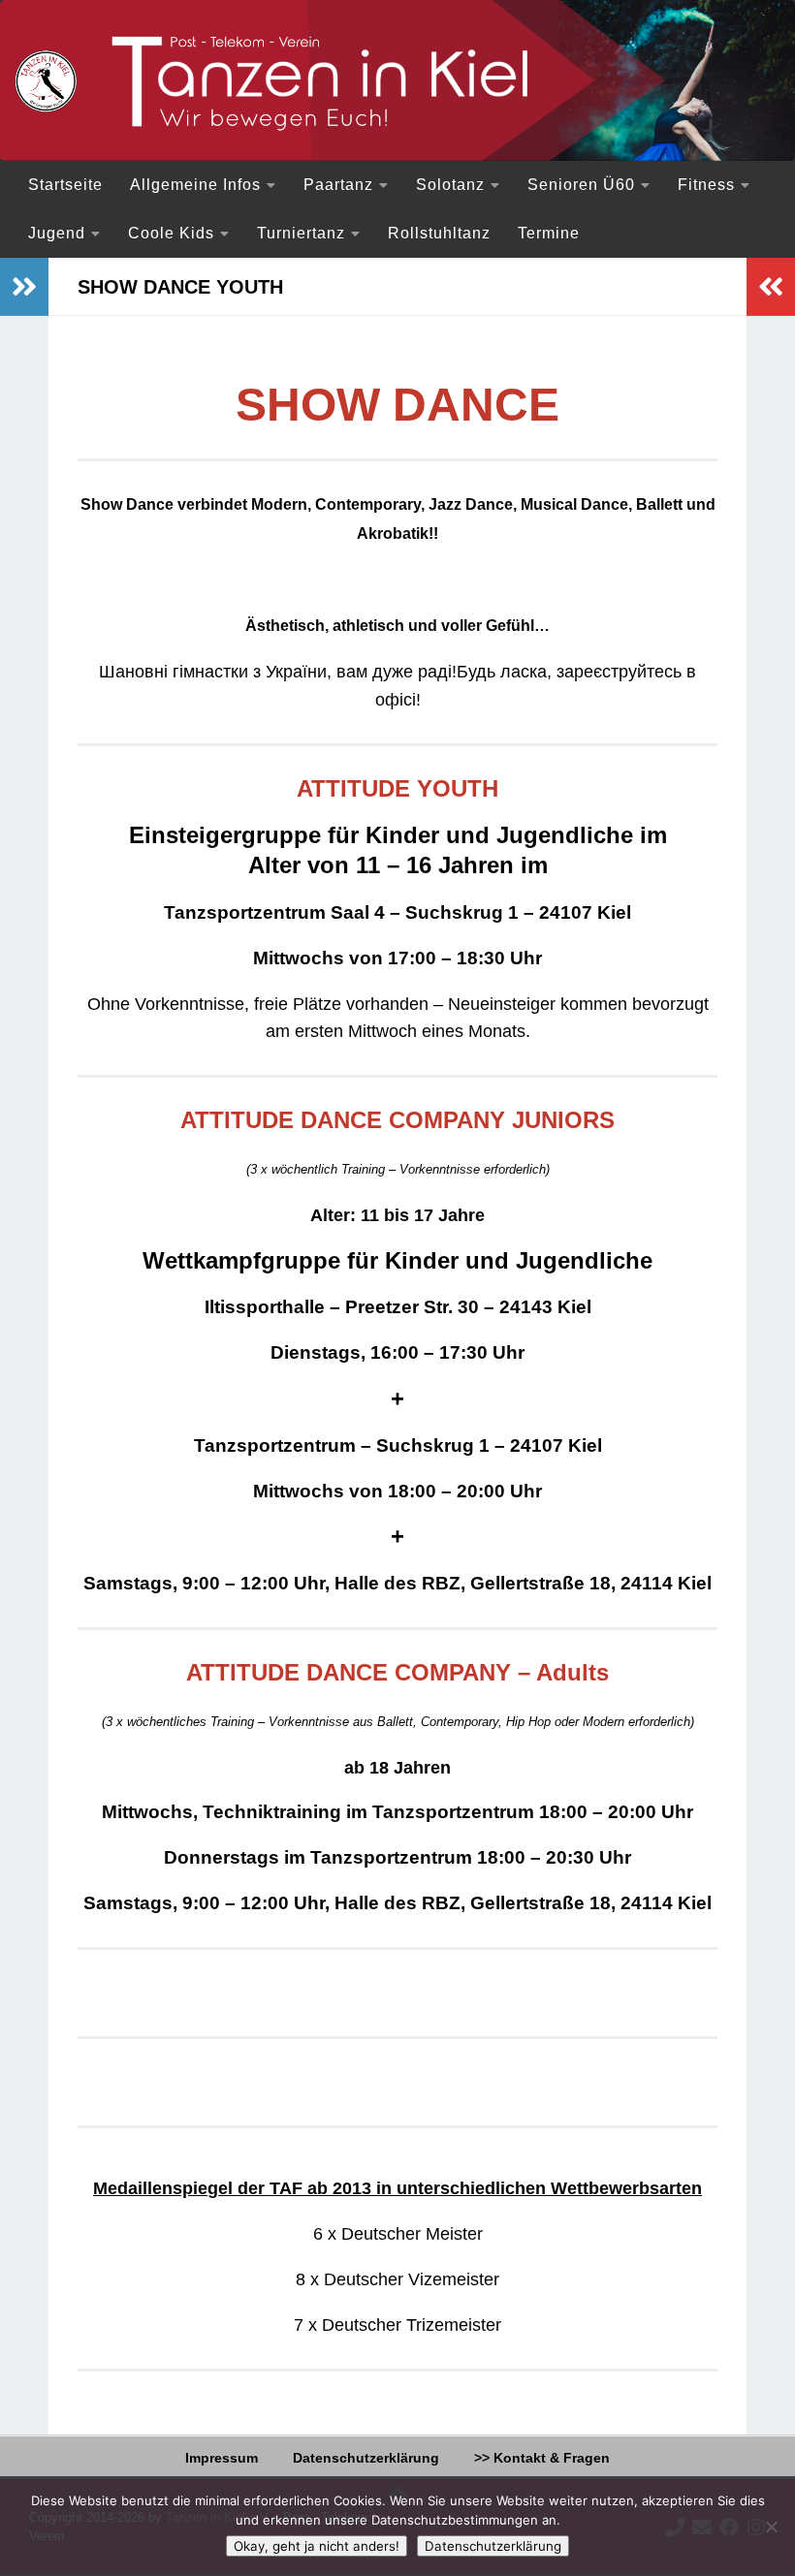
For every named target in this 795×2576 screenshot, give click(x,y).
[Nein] (771, 2527)
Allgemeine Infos (195, 185)
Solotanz (450, 185)
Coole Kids (171, 233)
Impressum (222, 2458)
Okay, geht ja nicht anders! (317, 2546)
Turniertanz (301, 233)
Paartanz (338, 185)
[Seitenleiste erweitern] (24, 287)
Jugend (57, 233)
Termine (549, 233)
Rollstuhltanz (439, 233)
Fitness (706, 185)
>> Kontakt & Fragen (542, 2458)
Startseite (65, 185)
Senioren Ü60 (581, 185)
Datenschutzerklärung (366, 2458)
